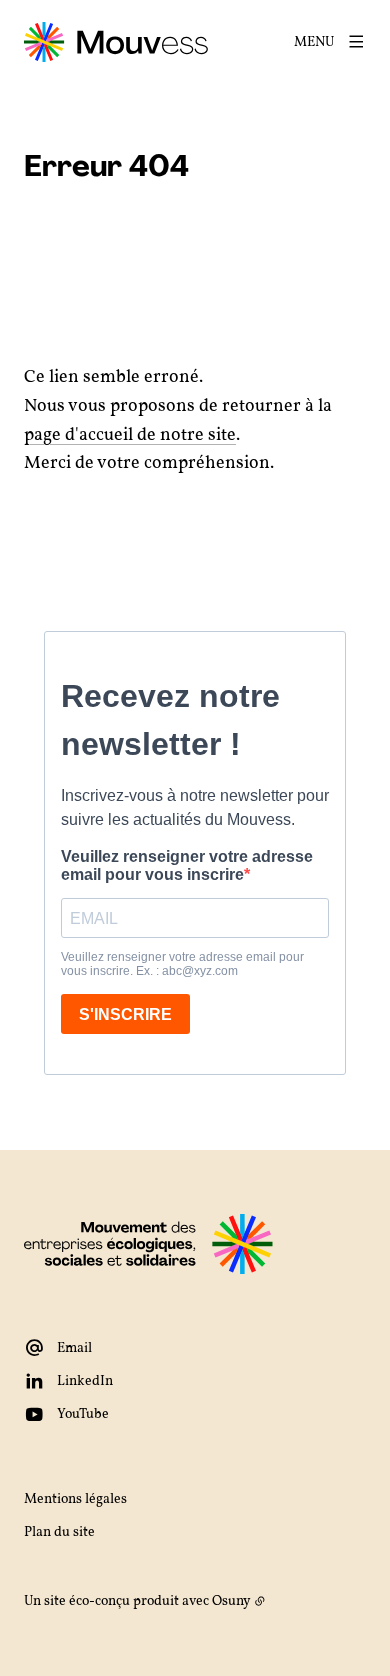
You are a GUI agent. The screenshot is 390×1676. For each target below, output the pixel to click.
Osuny (231, 1601)
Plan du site (59, 1532)
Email (74, 1348)
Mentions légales (75, 1499)
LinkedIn (85, 1381)
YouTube (83, 1414)
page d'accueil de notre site (130, 435)
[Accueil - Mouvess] (116, 42)
